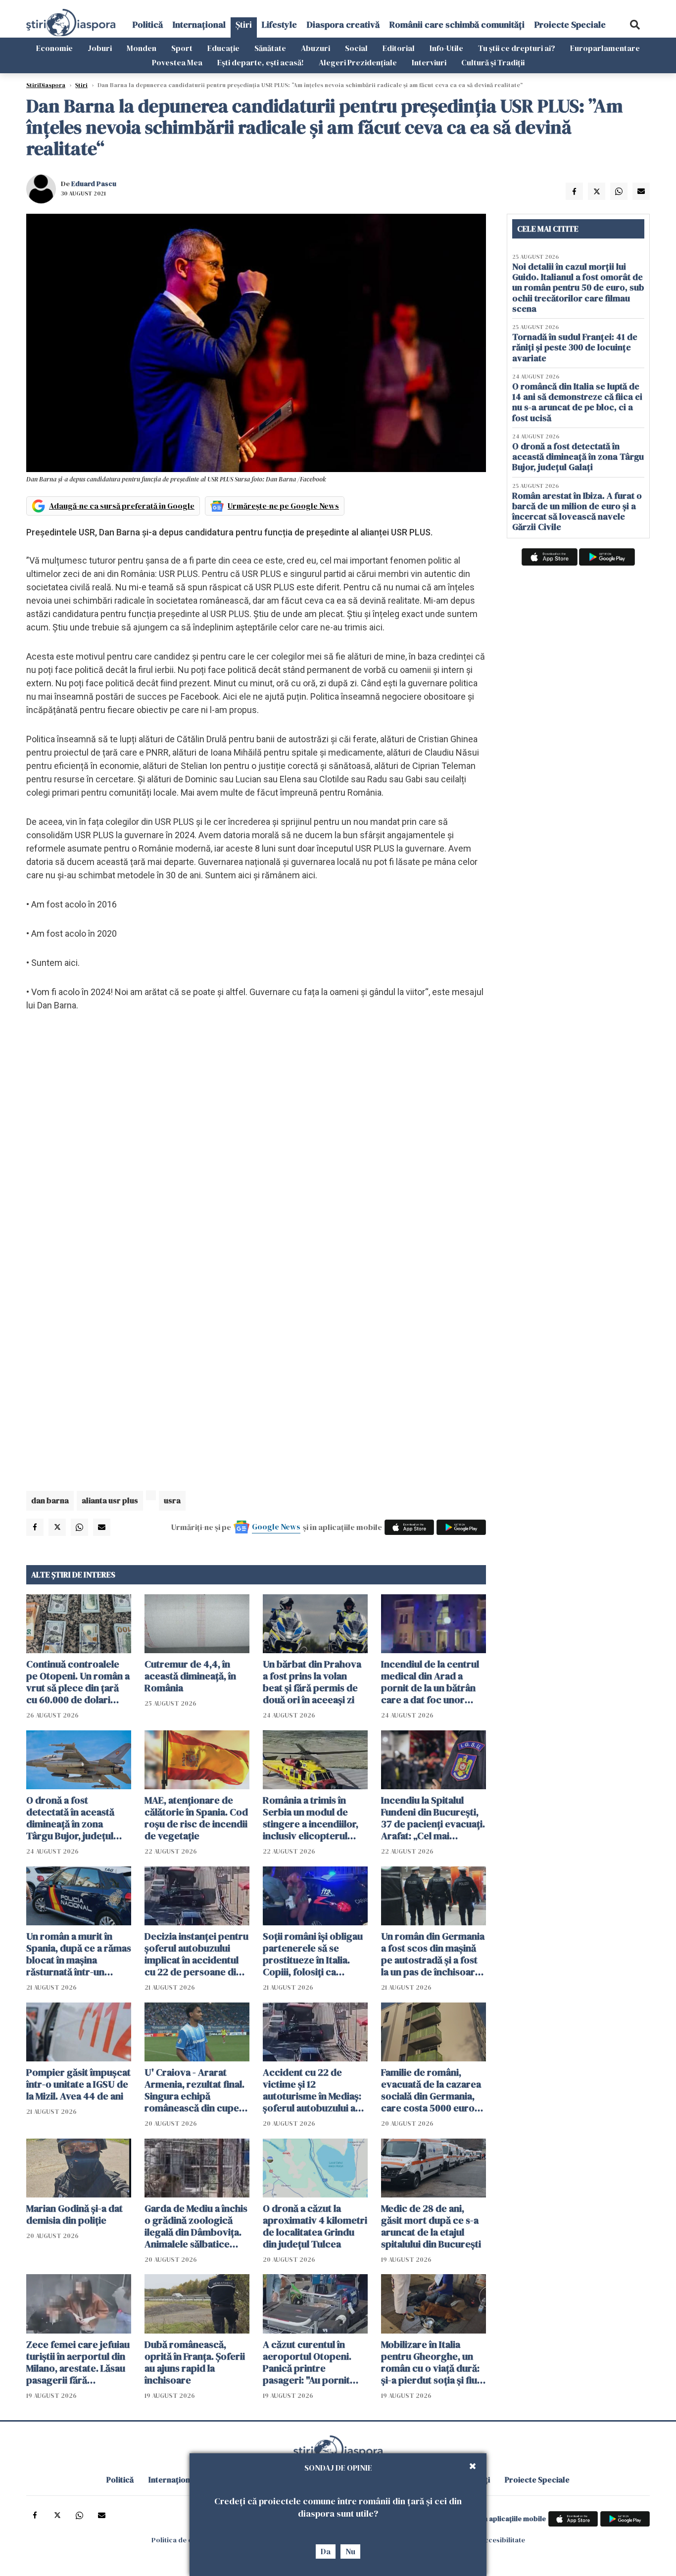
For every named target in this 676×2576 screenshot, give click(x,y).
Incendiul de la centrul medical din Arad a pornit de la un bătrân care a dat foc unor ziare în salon (430, 1682)
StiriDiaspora (46, 85)
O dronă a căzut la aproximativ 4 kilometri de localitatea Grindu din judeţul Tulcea (315, 2226)
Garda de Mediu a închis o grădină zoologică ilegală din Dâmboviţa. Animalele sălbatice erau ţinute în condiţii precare (196, 2226)
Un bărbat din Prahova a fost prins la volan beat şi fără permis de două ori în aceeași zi (312, 1682)
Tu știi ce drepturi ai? (517, 48)
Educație (223, 48)
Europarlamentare (605, 48)
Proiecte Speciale (570, 24)
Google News (276, 1527)
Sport (182, 48)
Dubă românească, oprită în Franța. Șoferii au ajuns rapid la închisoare (195, 2362)
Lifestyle (279, 24)
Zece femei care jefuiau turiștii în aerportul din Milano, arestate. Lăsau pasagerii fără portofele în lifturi (78, 2362)
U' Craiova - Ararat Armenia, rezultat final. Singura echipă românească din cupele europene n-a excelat (196, 2090)
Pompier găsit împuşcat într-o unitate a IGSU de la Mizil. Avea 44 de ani (78, 2084)
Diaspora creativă (343, 24)
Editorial (399, 48)
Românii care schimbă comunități (457, 24)
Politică (148, 24)
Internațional (199, 24)
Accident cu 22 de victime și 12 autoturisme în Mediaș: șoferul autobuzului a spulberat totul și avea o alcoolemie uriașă (315, 2090)
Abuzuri (315, 48)
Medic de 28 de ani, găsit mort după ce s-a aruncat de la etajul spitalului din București (431, 2226)
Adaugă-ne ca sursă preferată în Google (122, 506)
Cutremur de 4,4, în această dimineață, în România (190, 1676)
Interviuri (429, 62)
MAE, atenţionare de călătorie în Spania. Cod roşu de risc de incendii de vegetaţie (196, 1818)
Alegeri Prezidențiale (358, 62)
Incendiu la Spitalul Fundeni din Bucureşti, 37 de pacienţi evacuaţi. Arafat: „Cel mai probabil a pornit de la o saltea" (433, 1818)
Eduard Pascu (94, 184)
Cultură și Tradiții (493, 62)
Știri (244, 24)
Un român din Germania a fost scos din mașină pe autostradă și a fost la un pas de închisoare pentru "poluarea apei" (433, 1954)
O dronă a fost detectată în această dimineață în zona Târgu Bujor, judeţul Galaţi (70, 1818)
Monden (142, 48)
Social (356, 48)
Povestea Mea (177, 62)
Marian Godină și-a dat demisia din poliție (74, 2214)
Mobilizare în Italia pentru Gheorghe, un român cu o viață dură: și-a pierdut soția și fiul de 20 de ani (430, 2362)
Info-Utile (446, 48)
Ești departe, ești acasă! (261, 62)
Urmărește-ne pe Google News (283, 506)
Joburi (100, 48)
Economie (54, 48)
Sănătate (270, 48)
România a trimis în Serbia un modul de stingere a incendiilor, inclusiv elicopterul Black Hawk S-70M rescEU (311, 1818)
